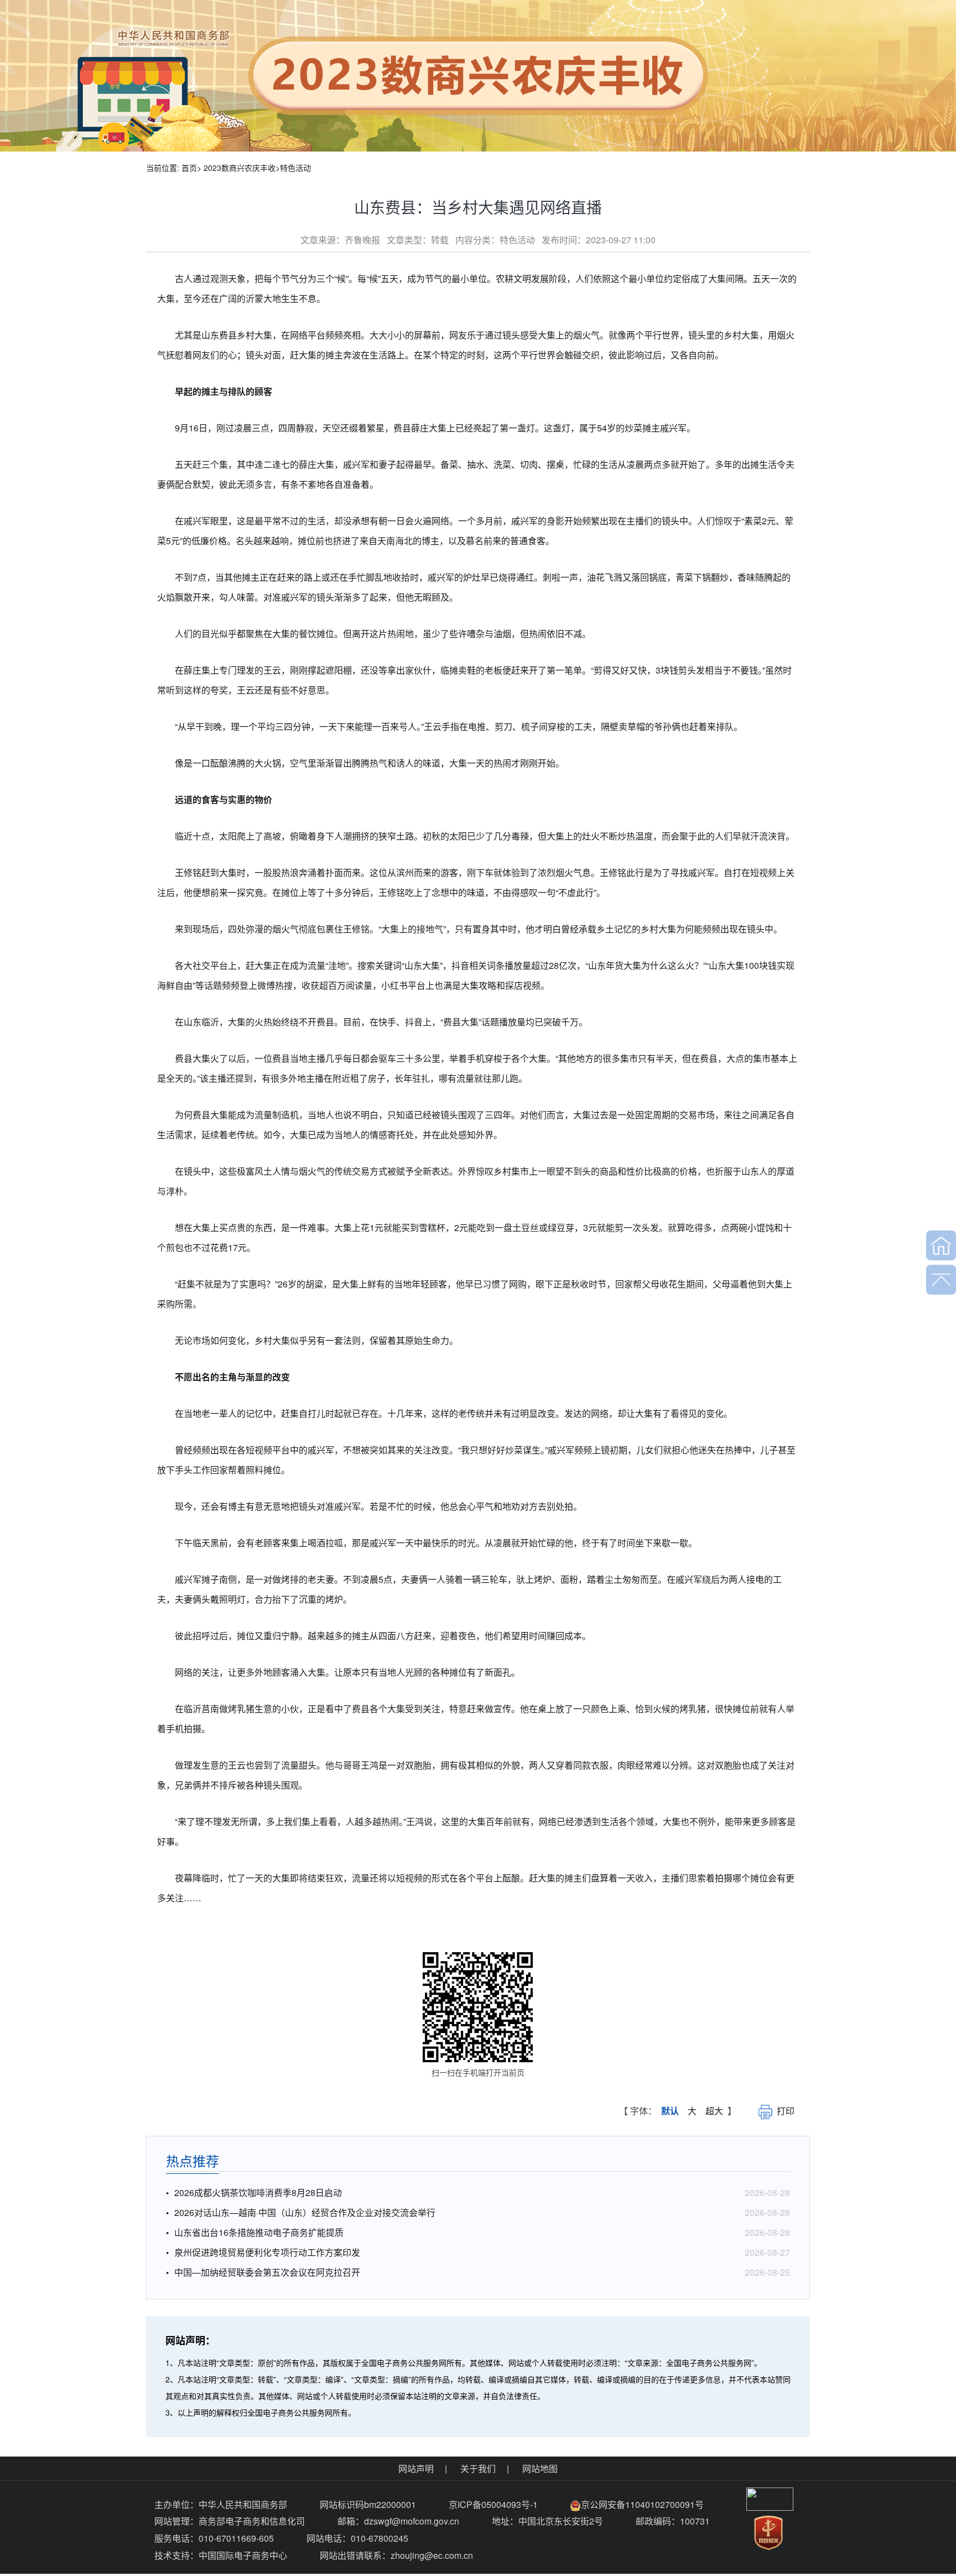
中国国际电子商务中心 (243, 2555)
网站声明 (416, 2468)
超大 (714, 2111)
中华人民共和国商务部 (243, 2504)
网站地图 (540, 2468)
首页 (189, 168)
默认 (670, 2111)
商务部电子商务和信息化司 (252, 2521)
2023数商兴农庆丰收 (240, 168)
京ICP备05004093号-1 (494, 2504)
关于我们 (478, 2468)
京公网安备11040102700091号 (642, 2504)
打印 (786, 2111)
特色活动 (295, 168)
